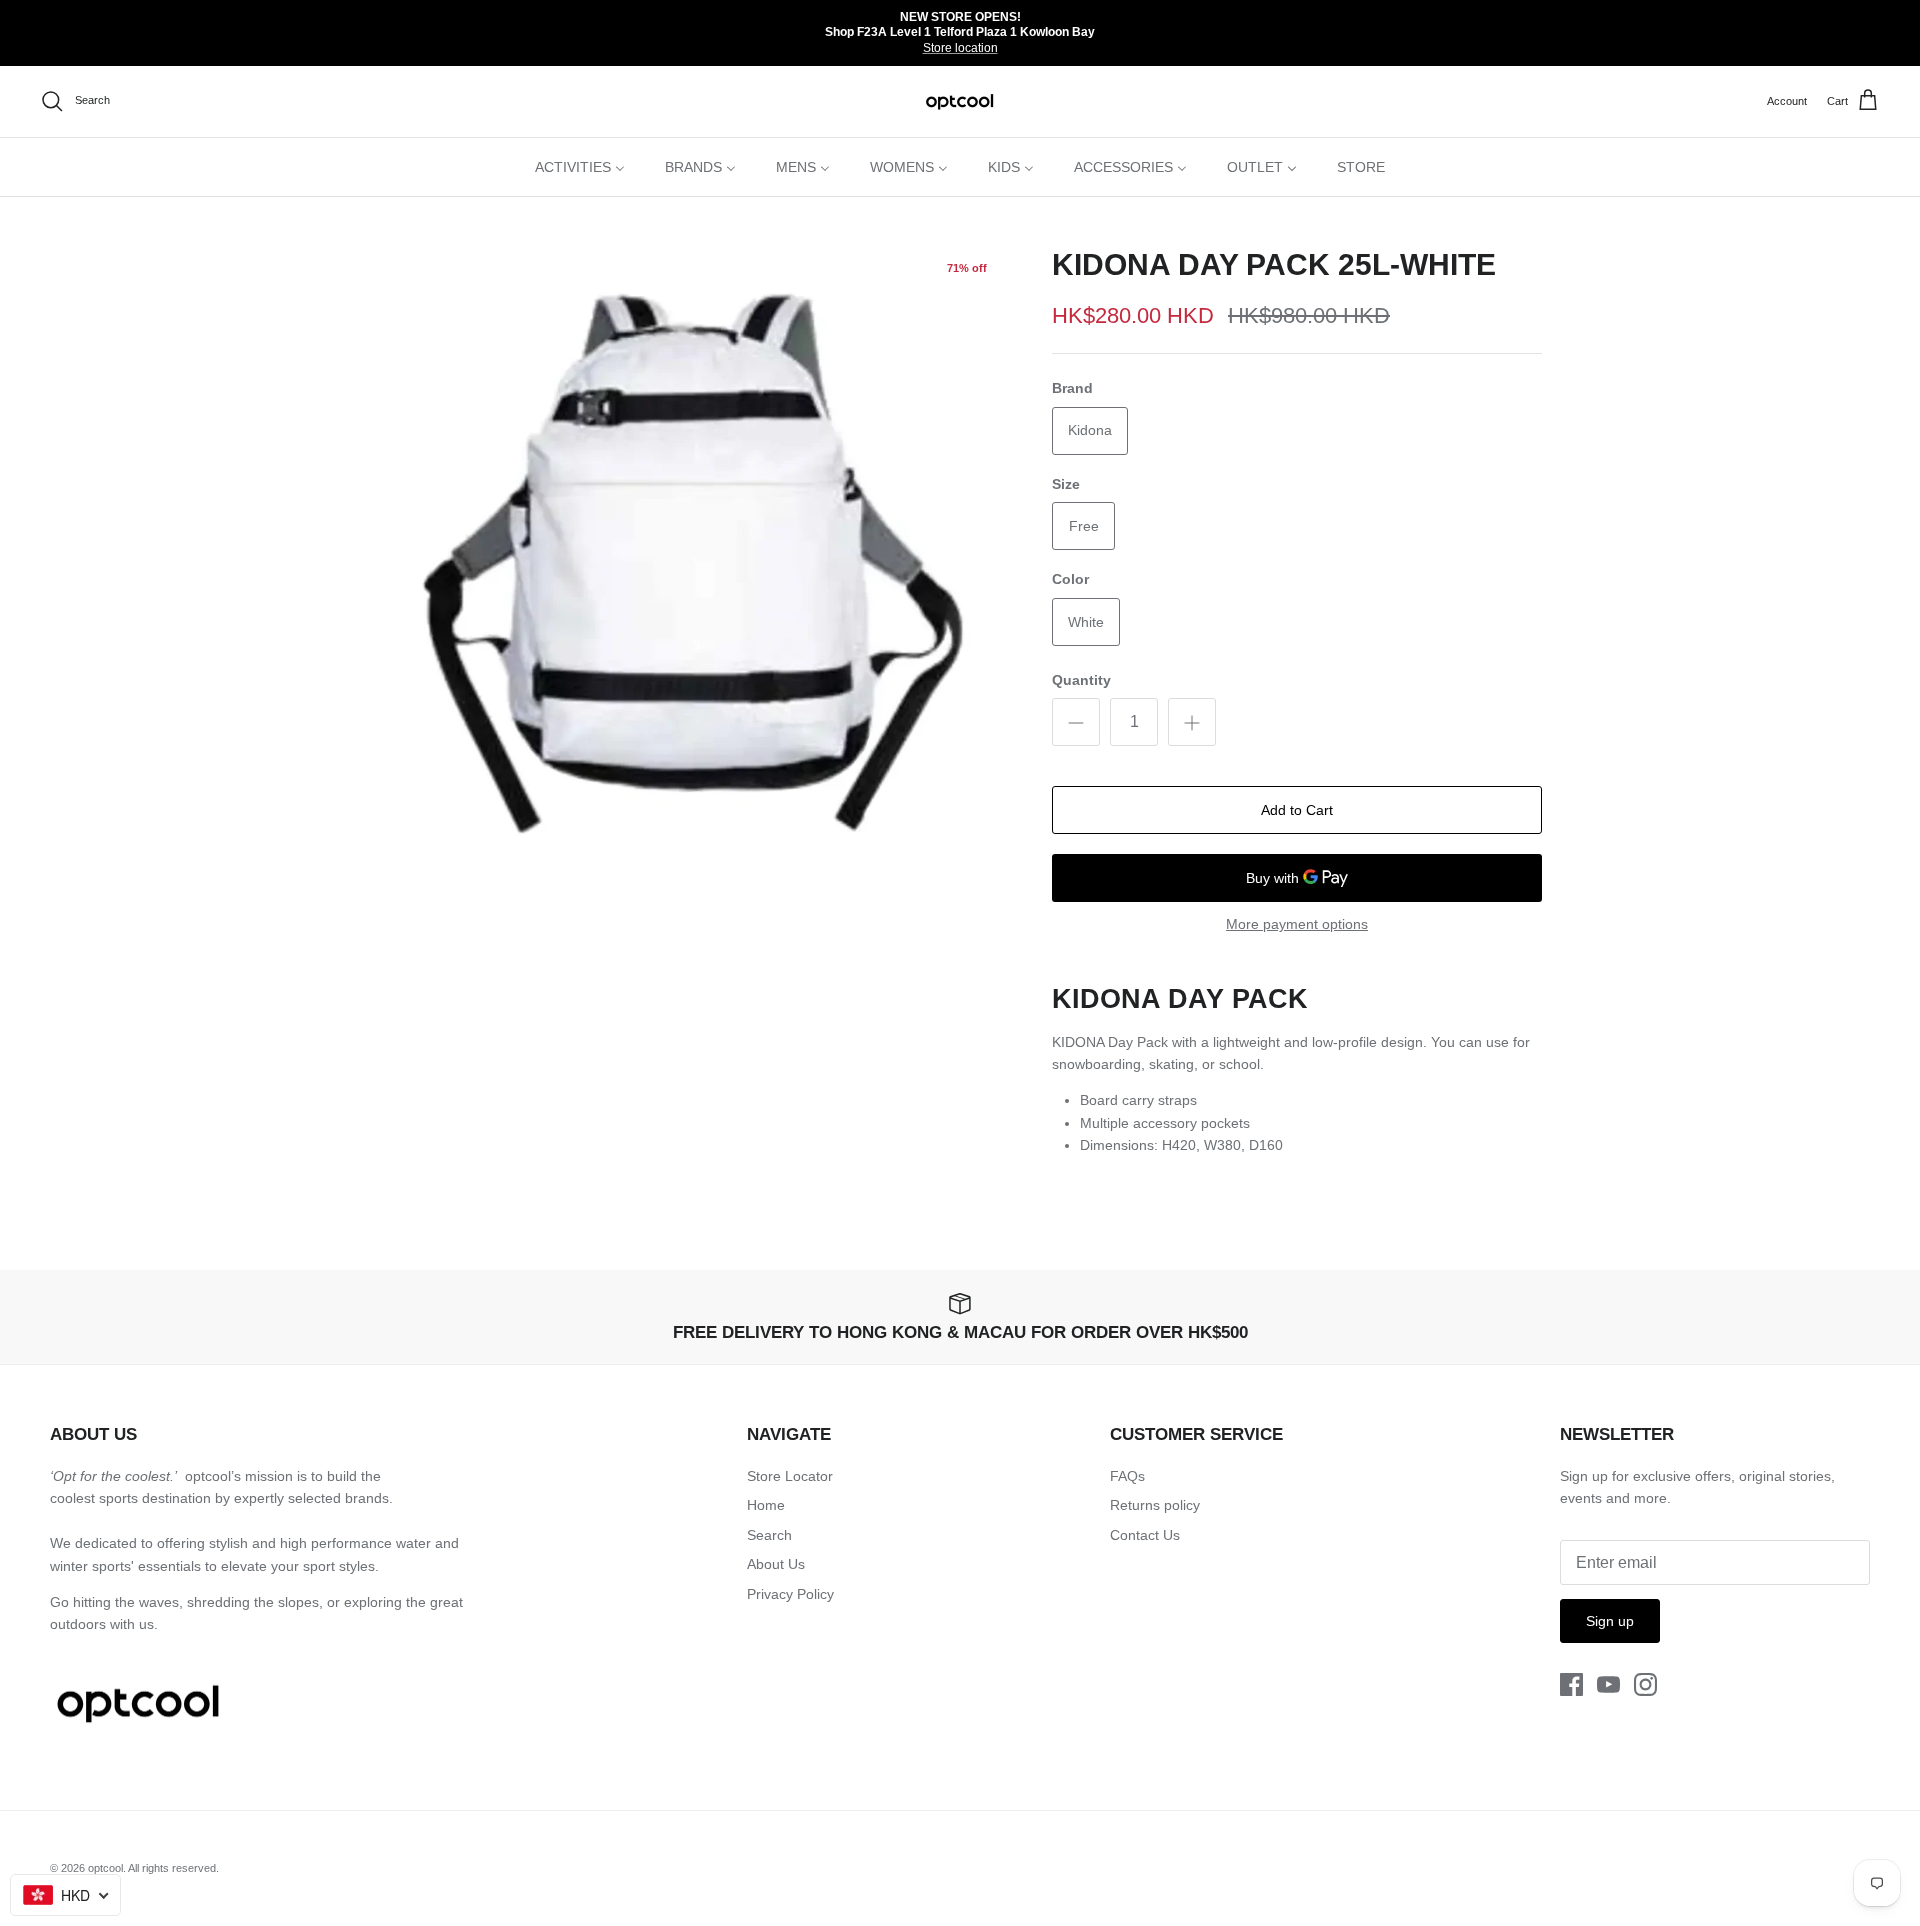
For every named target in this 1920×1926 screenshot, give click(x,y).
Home (766, 1505)
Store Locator (790, 1476)
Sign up (1610, 1621)
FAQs (1127, 1476)
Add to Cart (1297, 810)
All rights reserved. (173, 1868)
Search (769, 1535)
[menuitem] (580, 167)
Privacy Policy (790, 1594)
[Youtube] (1608, 1684)
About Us (776, 1564)
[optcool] (960, 101)
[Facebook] (1571, 1684)
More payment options (1297, 924)
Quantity (1081, 680)
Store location (960, 48)
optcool (105, 1868)
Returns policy (1155, 1505)
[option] (693, 562)
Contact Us (1145, 1535)
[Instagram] (1645, 1684)
